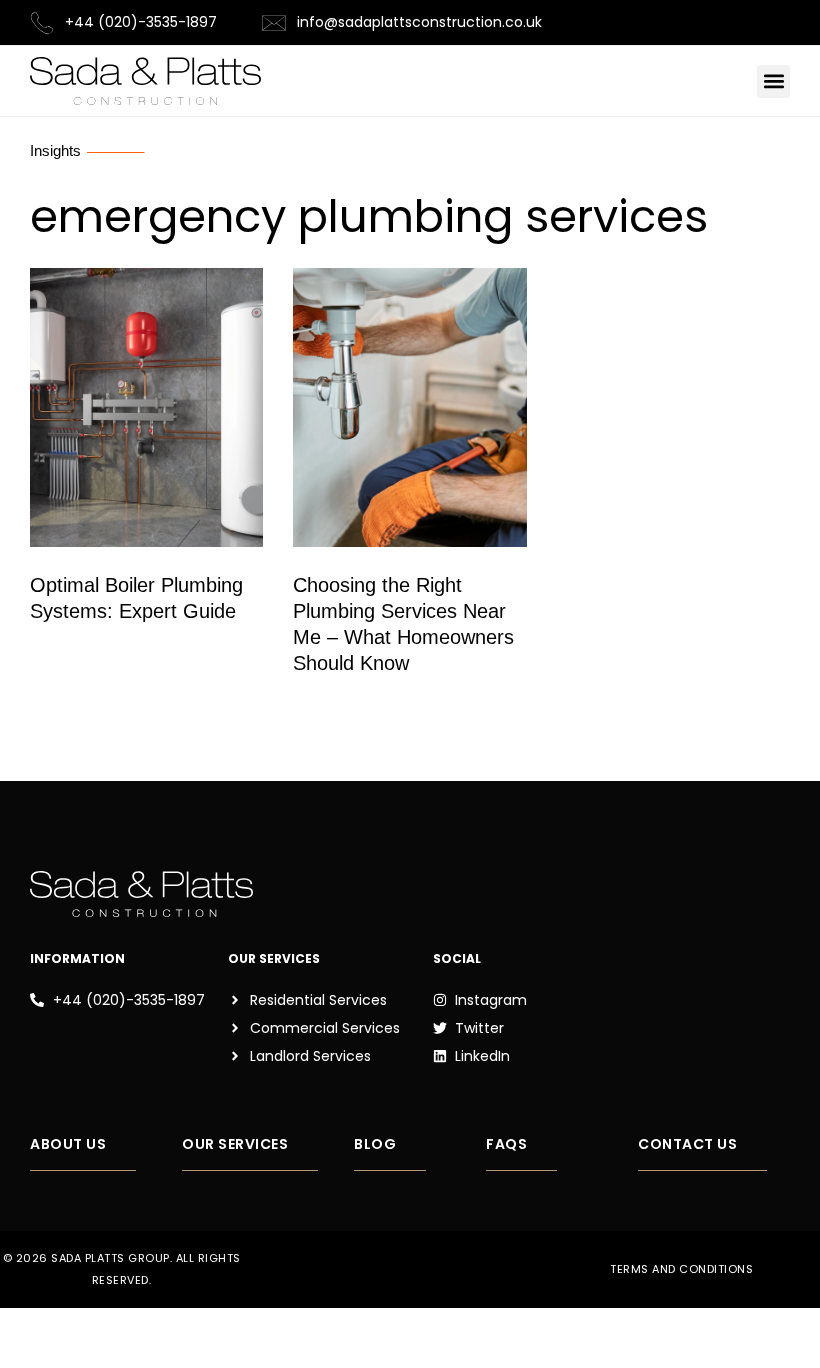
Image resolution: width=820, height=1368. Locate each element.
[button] (773, 81)
